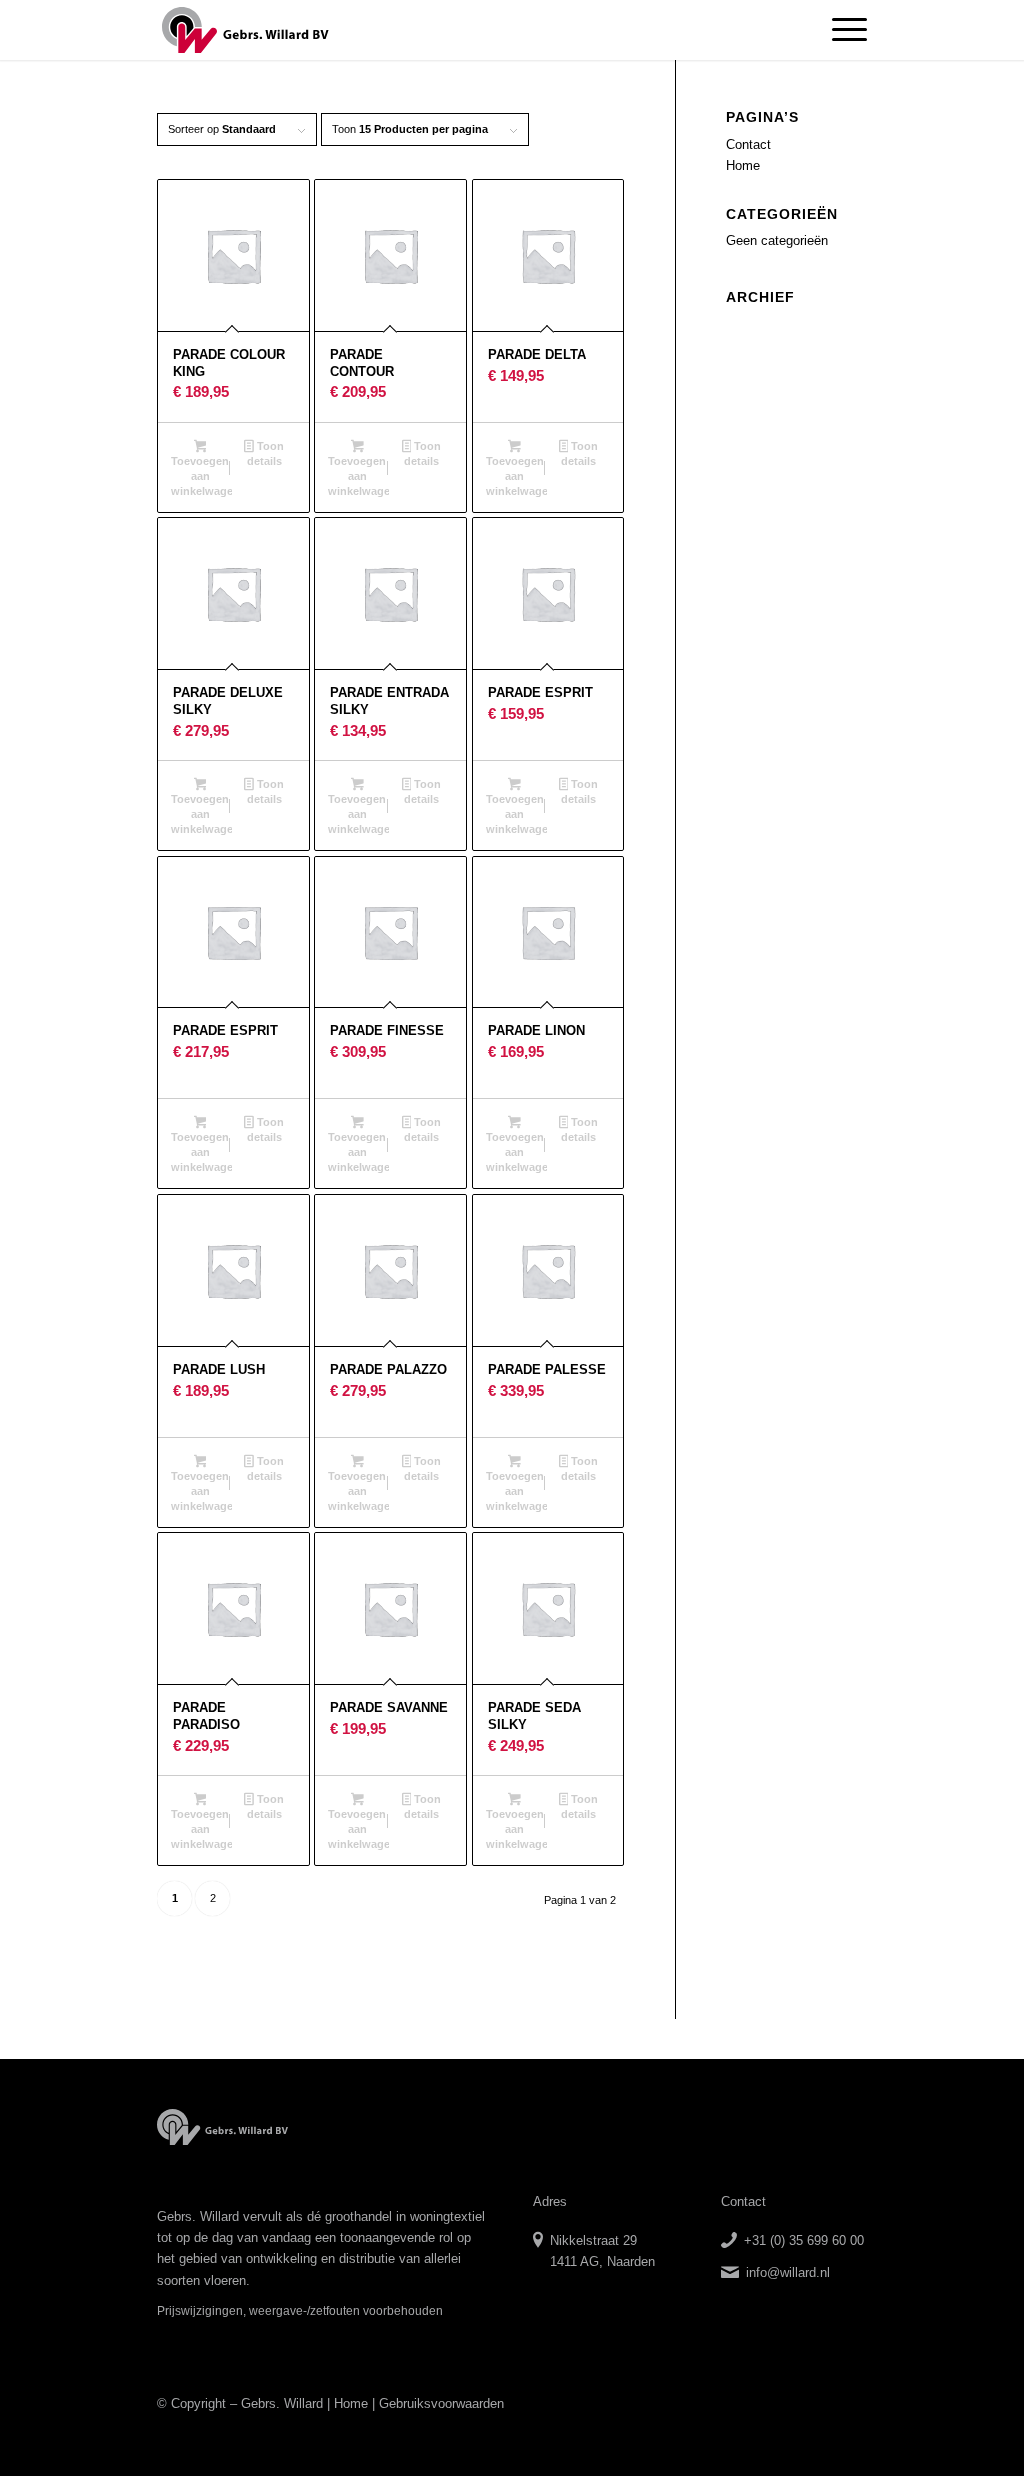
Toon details (265, 453)
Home (743, 165)
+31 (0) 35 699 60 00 (804, 2240)
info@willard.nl (788, 2272)
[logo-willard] (245, 30)
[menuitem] (843, 30)
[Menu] (843, 30)
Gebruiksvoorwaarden (441, 2403)
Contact (748, 144)
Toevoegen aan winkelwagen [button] (201, 476)
